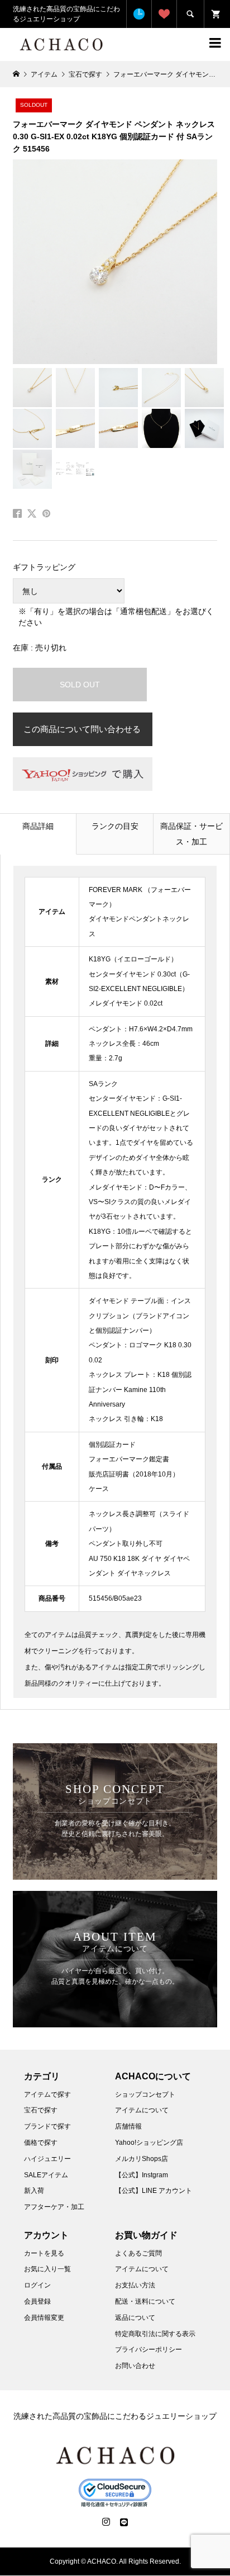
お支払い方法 (135, 2285)
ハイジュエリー (47, 2159)
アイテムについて (142, 2110)
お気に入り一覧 (47, 2269)
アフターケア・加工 (54, 2207)
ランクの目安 (115, 826)
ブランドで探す (47, 2126)
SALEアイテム (46, 2175)
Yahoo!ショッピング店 (149, 2143)
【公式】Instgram (142, 2175)
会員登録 (37, 2301)
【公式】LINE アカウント (154, 2191)
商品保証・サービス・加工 (191, 834)
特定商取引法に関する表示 (155, 2334)
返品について (135, 2318)
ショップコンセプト (145, 2094)
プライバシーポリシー (148, 2349)
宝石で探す (41, 2110)
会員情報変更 (44, 2318)
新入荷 (34, 2191)
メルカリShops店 (142, 2159)
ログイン (37, 2285)
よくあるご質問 (138, 2253)
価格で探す (41, 2143)
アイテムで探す (47, 2094)
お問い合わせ (135, 2366)
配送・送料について (145, 2301)
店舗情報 (128, 2126)
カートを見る (44, 2253)
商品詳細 (38, 826)
